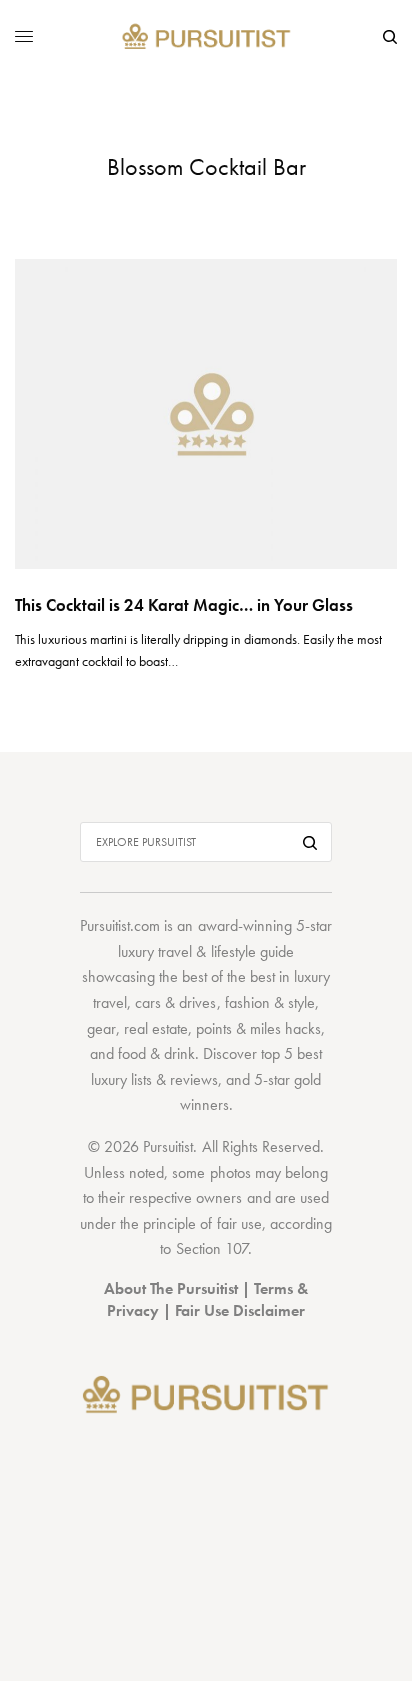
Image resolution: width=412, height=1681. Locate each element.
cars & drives (175, 1002)
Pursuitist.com (120, 925)
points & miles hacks (258, 1028)
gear (101, 1028)
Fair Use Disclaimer (240, 1310)
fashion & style (270, 1002)
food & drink (156, 1053)
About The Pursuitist (171, 1288)
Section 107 (212, 1248)
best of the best (228, 976)
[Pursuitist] (206, 37)
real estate (156, 1028)
